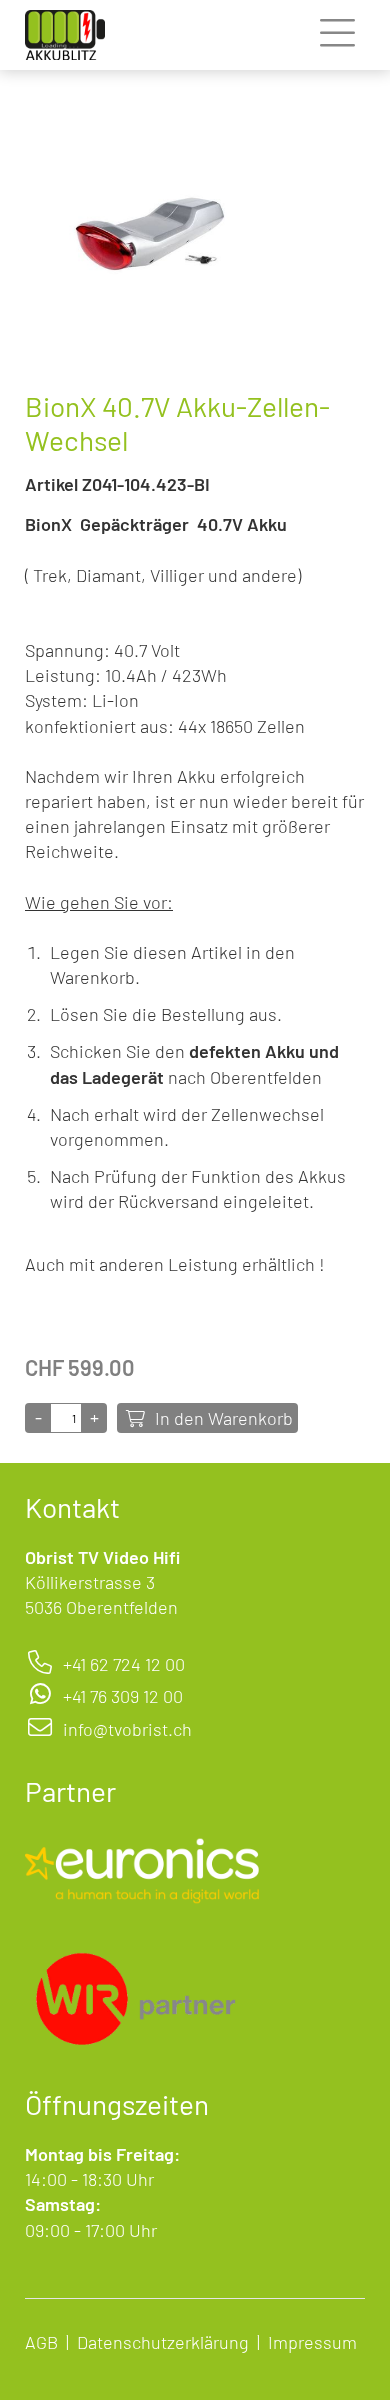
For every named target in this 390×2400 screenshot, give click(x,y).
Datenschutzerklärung (163, 2342)
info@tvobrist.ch (127, 1729)
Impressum (312, 2342)
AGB (41, 2342)
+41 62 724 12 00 (124, 1664)
